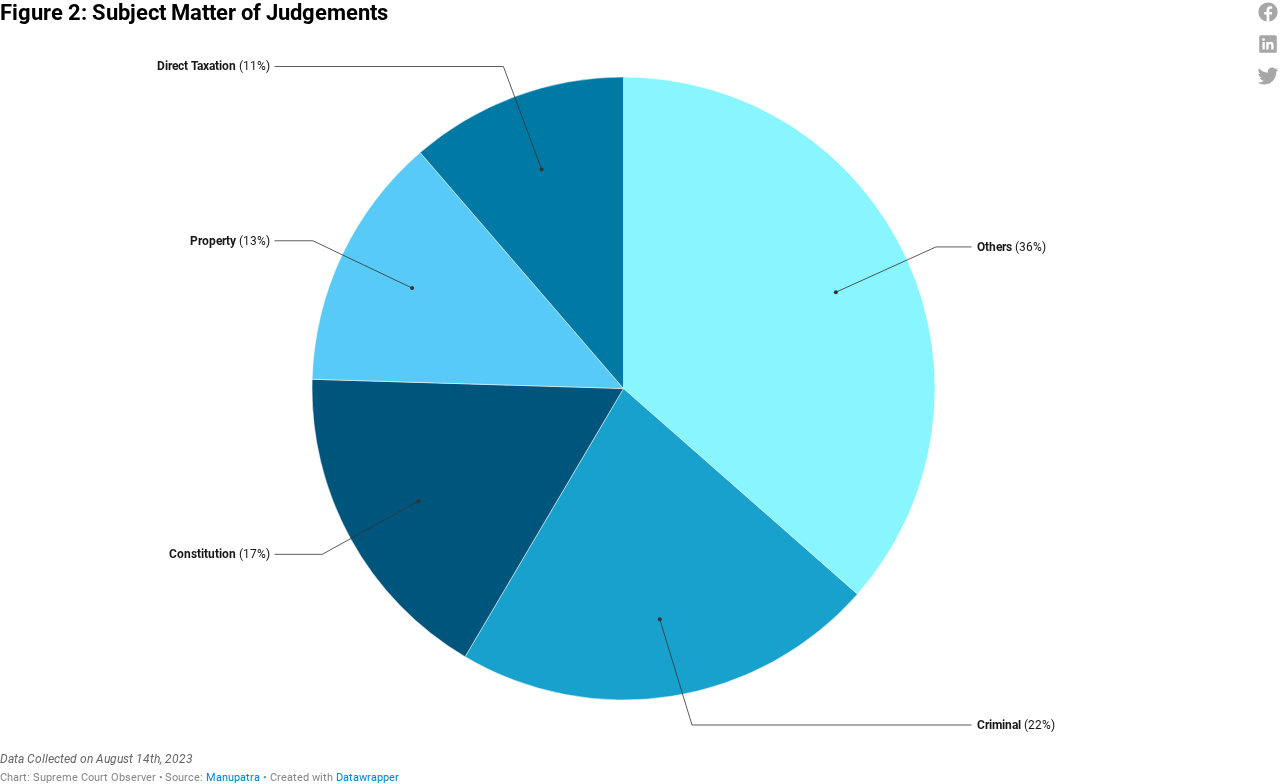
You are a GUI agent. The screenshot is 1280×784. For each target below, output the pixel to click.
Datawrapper (367, 777)
